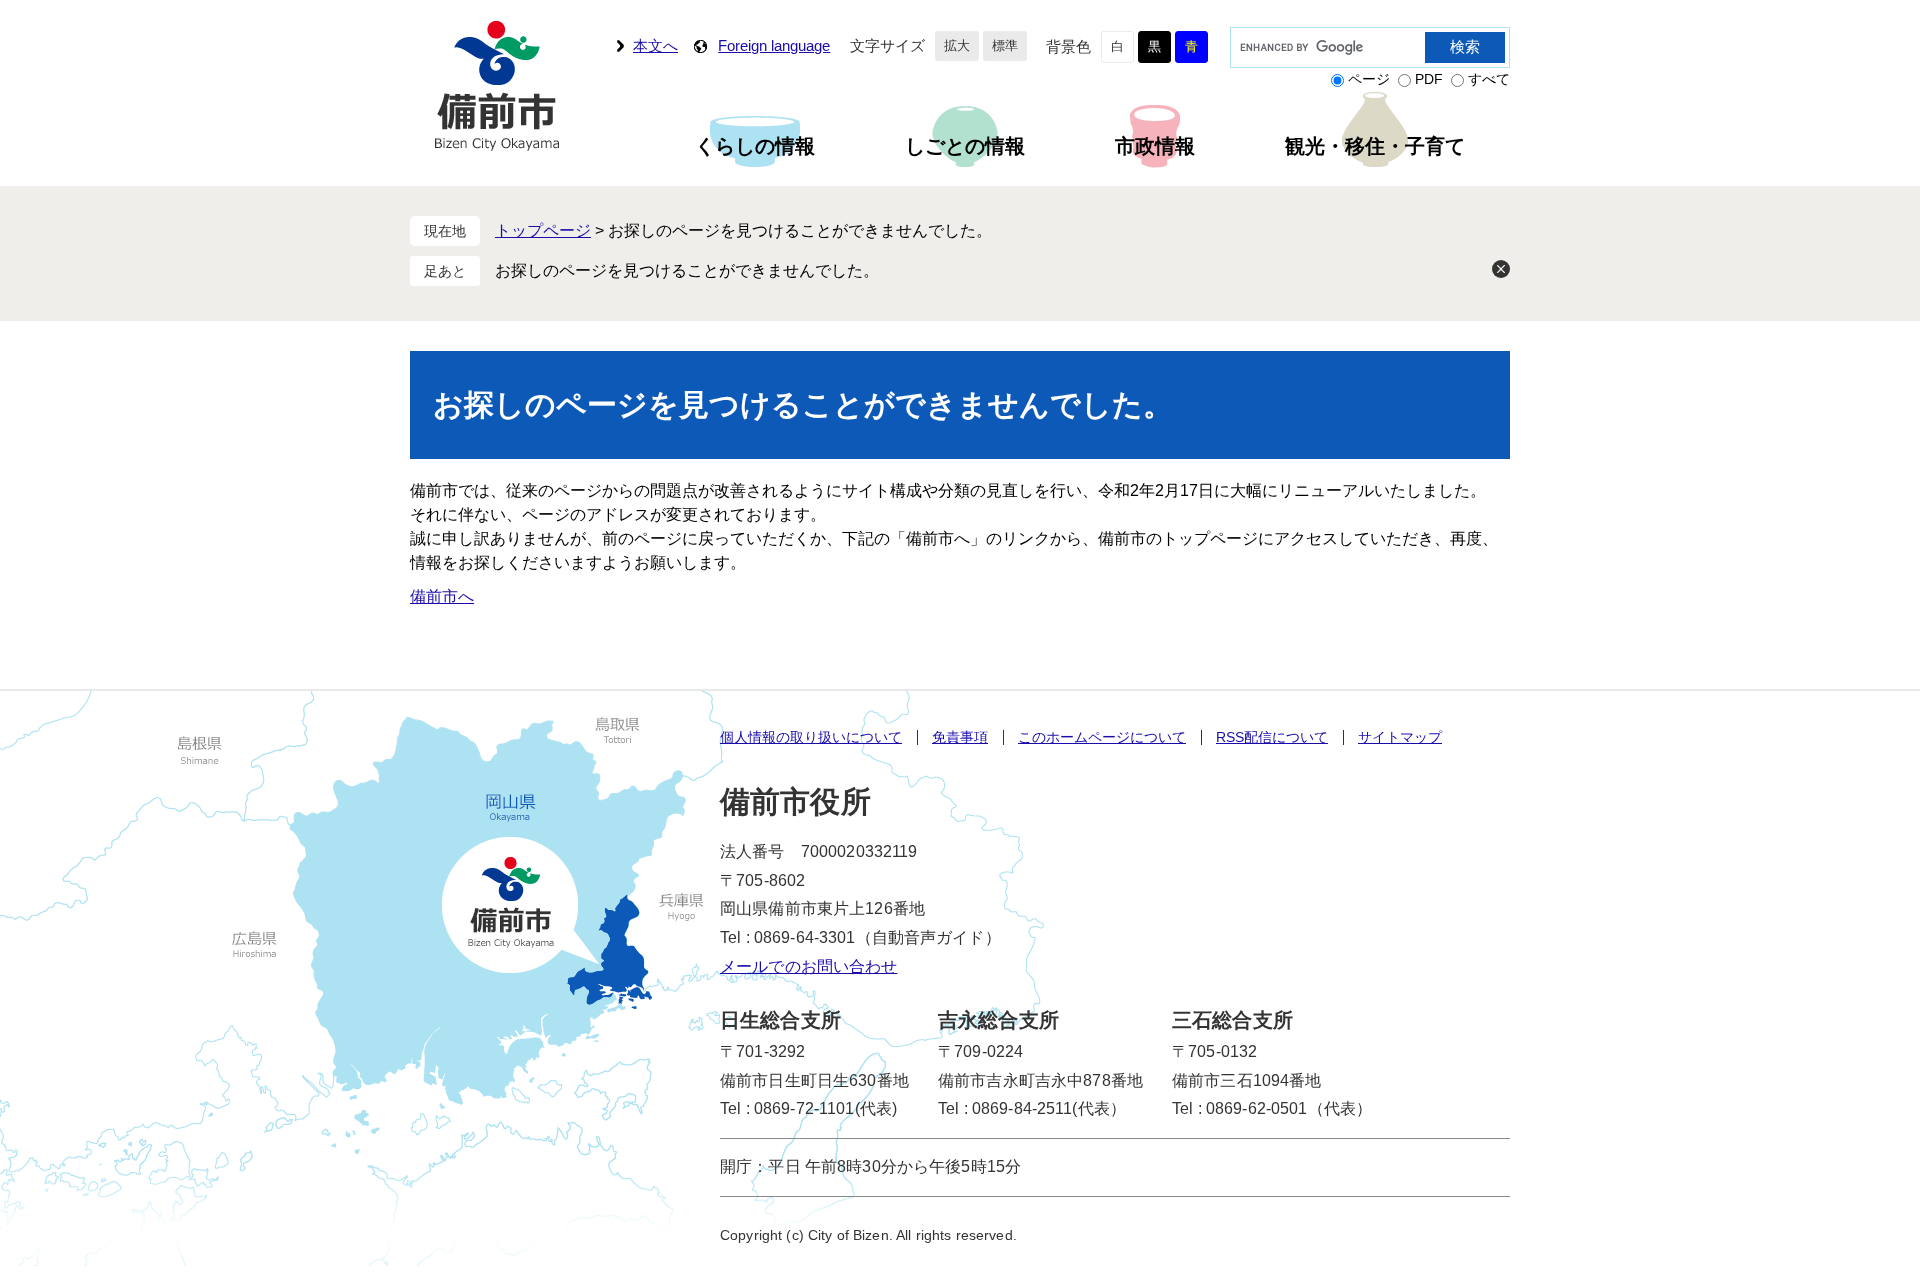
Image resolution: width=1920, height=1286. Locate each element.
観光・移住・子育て (1375, 146)
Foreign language (774, 45)
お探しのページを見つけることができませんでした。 (687, 270)
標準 (1005, 45)
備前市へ (442, 596)
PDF (1429, 79)
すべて (1489, 79)
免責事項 (960, 737)
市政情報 (1155, 146)
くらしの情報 (755, 146)
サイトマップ (1400, 737)
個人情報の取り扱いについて (811, 737)
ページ (1369, 79)
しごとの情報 (965, 146)
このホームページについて (1102, 737)
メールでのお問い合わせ (809, 966)
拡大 (957, 45)
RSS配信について (1272, 737)
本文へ (655, 45)
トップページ (543, 230)
